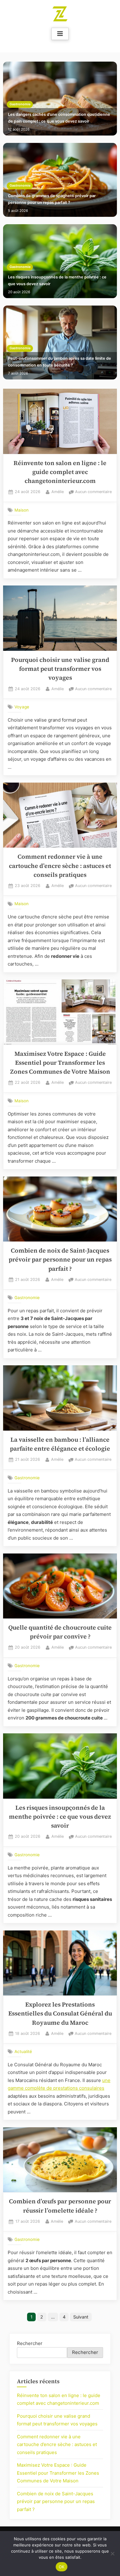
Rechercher (30, 2343)
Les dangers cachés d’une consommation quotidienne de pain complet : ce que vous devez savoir (59, 118)
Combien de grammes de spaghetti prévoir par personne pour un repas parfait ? (52, 199)
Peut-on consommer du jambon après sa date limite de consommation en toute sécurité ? (60, 362)
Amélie (58, 492)
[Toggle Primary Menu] (60, 34)
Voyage (22, 707)
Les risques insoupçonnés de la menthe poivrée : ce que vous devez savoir (57, 280)
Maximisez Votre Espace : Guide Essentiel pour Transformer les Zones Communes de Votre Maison (60, 1063)
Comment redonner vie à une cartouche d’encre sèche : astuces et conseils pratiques (60, 866)
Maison (22, 510)
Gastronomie (20, 104)
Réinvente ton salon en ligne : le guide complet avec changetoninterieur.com (60, 472)
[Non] (112, 2554)
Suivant (81, 2317)
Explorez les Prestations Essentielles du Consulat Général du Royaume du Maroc (60, 2014)
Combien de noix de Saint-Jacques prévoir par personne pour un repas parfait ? (60, 1260)
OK (62, 2567)
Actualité (23, 2051)
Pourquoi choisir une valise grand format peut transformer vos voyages (60, 669)
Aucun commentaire (93, 492)
